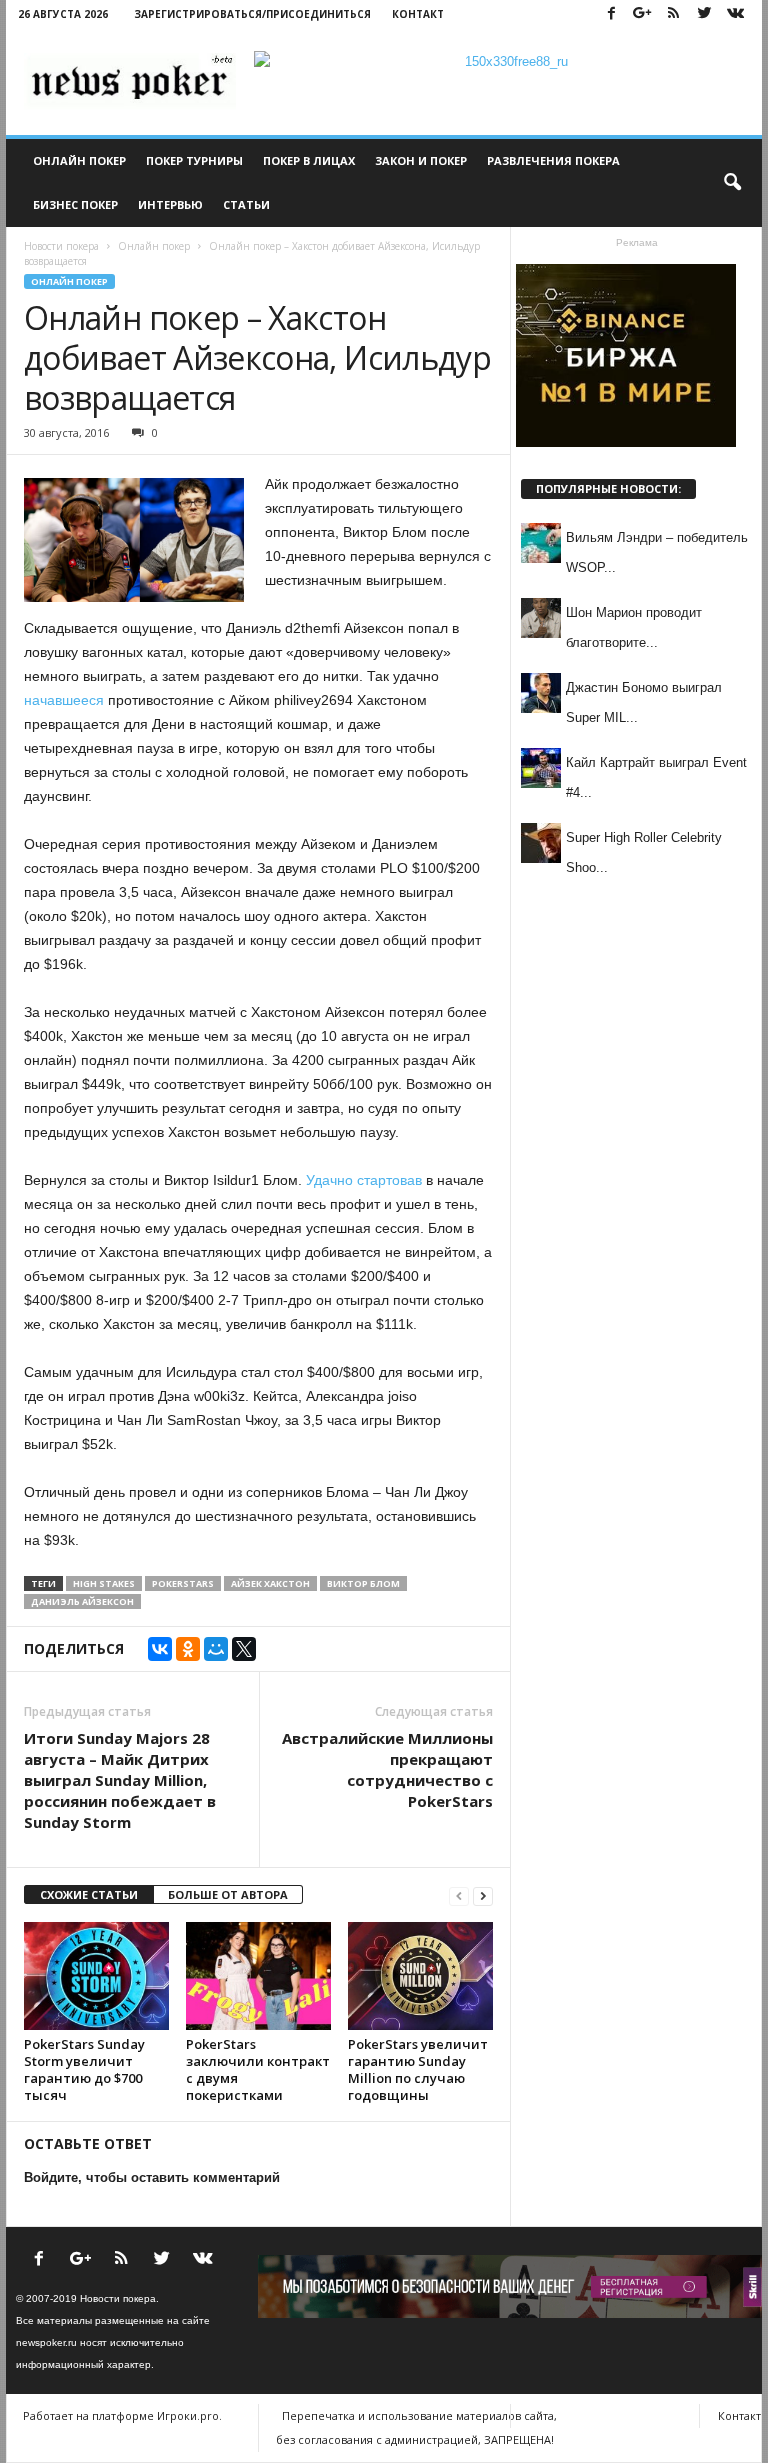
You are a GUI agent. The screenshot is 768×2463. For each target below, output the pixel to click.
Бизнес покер (75, 204)
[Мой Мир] (216, 1649)
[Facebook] (611, 14)
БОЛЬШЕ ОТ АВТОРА (228, 1894)
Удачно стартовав (364, 1180)
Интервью (170, 204)
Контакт (418, 14)
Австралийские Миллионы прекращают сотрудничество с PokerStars (387, 1769)
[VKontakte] (735, 14)
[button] (732, 183)
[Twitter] (704, 14)
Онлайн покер (79, 160)
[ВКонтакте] (160, 1649)
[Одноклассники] (188, 1649)
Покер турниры (194, 160)
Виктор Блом (363, 1583)
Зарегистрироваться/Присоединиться (252, 14)
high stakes (104, 1583)
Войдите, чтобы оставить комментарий (152, 2177)
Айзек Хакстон (270, 1583)
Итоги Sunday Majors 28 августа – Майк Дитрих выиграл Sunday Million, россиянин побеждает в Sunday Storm (120, 1780)
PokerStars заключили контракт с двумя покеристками (258, 2069)
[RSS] (673, 14)
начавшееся (64, 700)
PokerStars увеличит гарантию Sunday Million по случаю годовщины (418, 2069)
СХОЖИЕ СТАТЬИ (89, 1894)
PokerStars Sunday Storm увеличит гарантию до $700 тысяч (84, 2069)
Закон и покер (421, 160)
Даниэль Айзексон (82, 1601)
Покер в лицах (309, 160)
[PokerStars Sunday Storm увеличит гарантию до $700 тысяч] (96, 1976)
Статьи (246, 204)
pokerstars (183, 1583)
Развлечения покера (553, 160)
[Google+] (642, 14)
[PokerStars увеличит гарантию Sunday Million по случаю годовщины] (420, 1976)
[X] (244, 1649)
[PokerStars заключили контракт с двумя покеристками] (258, 1976)
